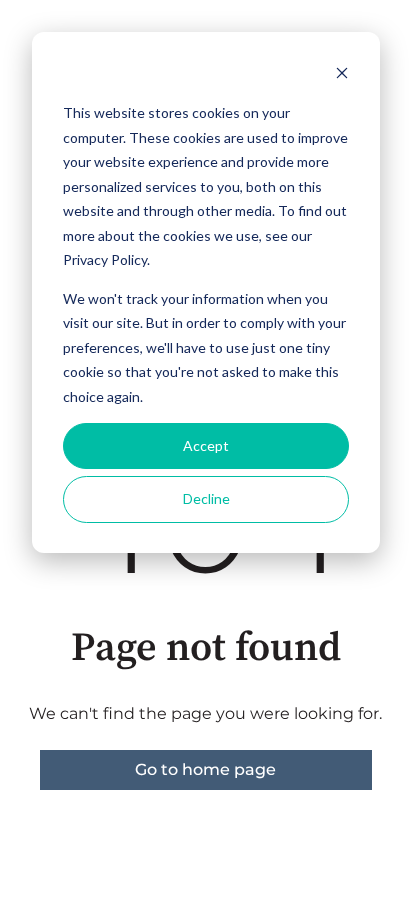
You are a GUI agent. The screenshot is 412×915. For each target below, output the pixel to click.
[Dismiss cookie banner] (342, 75)
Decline (206, 498)
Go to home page (205, 769)
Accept (206, 445)
